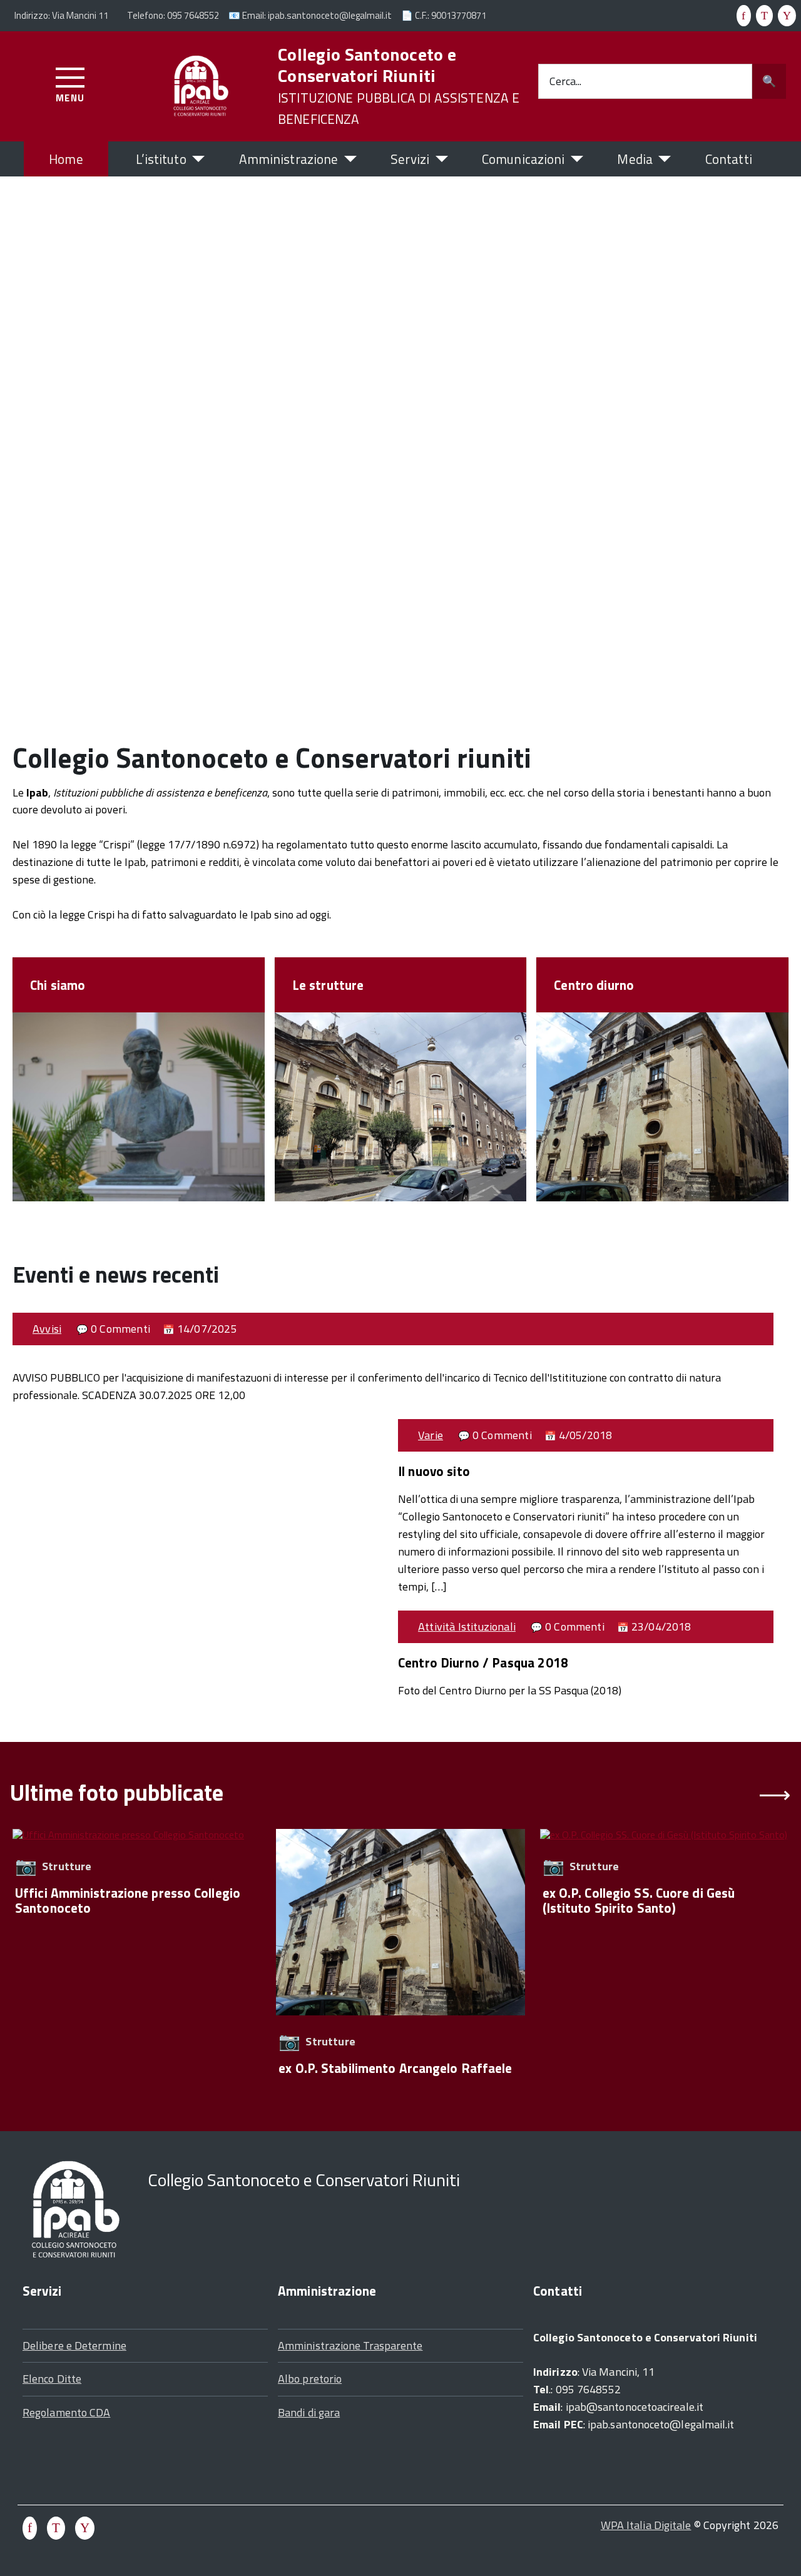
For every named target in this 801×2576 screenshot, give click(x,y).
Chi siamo (58, 985)
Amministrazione (289, 159)
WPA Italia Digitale (646, 2525)
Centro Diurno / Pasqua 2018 (483, 1662)
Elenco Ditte (52, 2379)
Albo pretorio (310, 2379)
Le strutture (328, 985)
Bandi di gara (309, 2412)
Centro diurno (594, 985)
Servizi (410, 159)
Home (66, 159)
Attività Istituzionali (467, 1627)
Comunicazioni (523, 159)
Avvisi (47, 1329)
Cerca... (565, 81)
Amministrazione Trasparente (350, 2345)
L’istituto (161, 159)
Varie (431, 1435)
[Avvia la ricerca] (769, 81)
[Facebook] (741, 15)
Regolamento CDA (66, 2412)
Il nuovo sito (434, 1471)
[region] (400, 1960)
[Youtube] (784, 15)
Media (635, 159)
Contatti (729, 159)
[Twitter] (762, 15)
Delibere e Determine (74, 2345)
